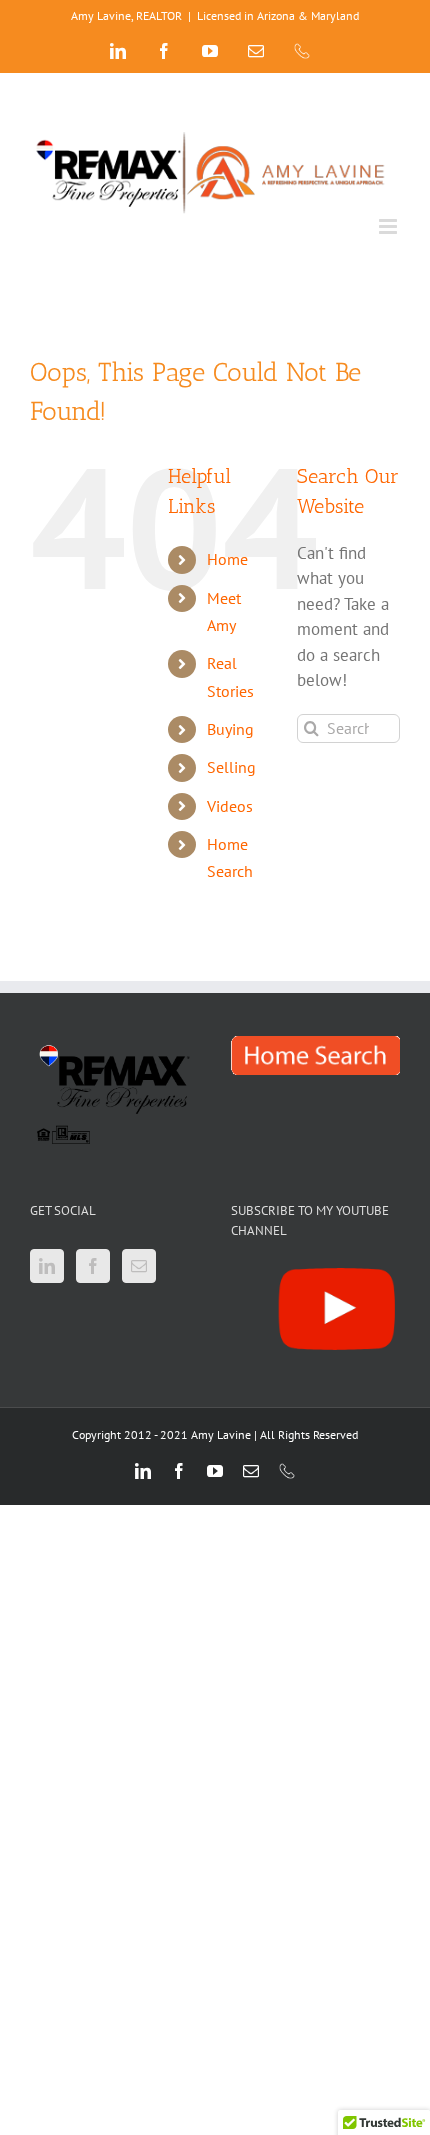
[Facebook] (93, 1266)
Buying (230, 729)
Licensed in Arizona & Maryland (278, 15)
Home (227, 559)
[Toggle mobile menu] (389, 226)
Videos (230, 806)
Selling (231, 767)
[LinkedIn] (47, 1266)
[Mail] (139, 1266)
